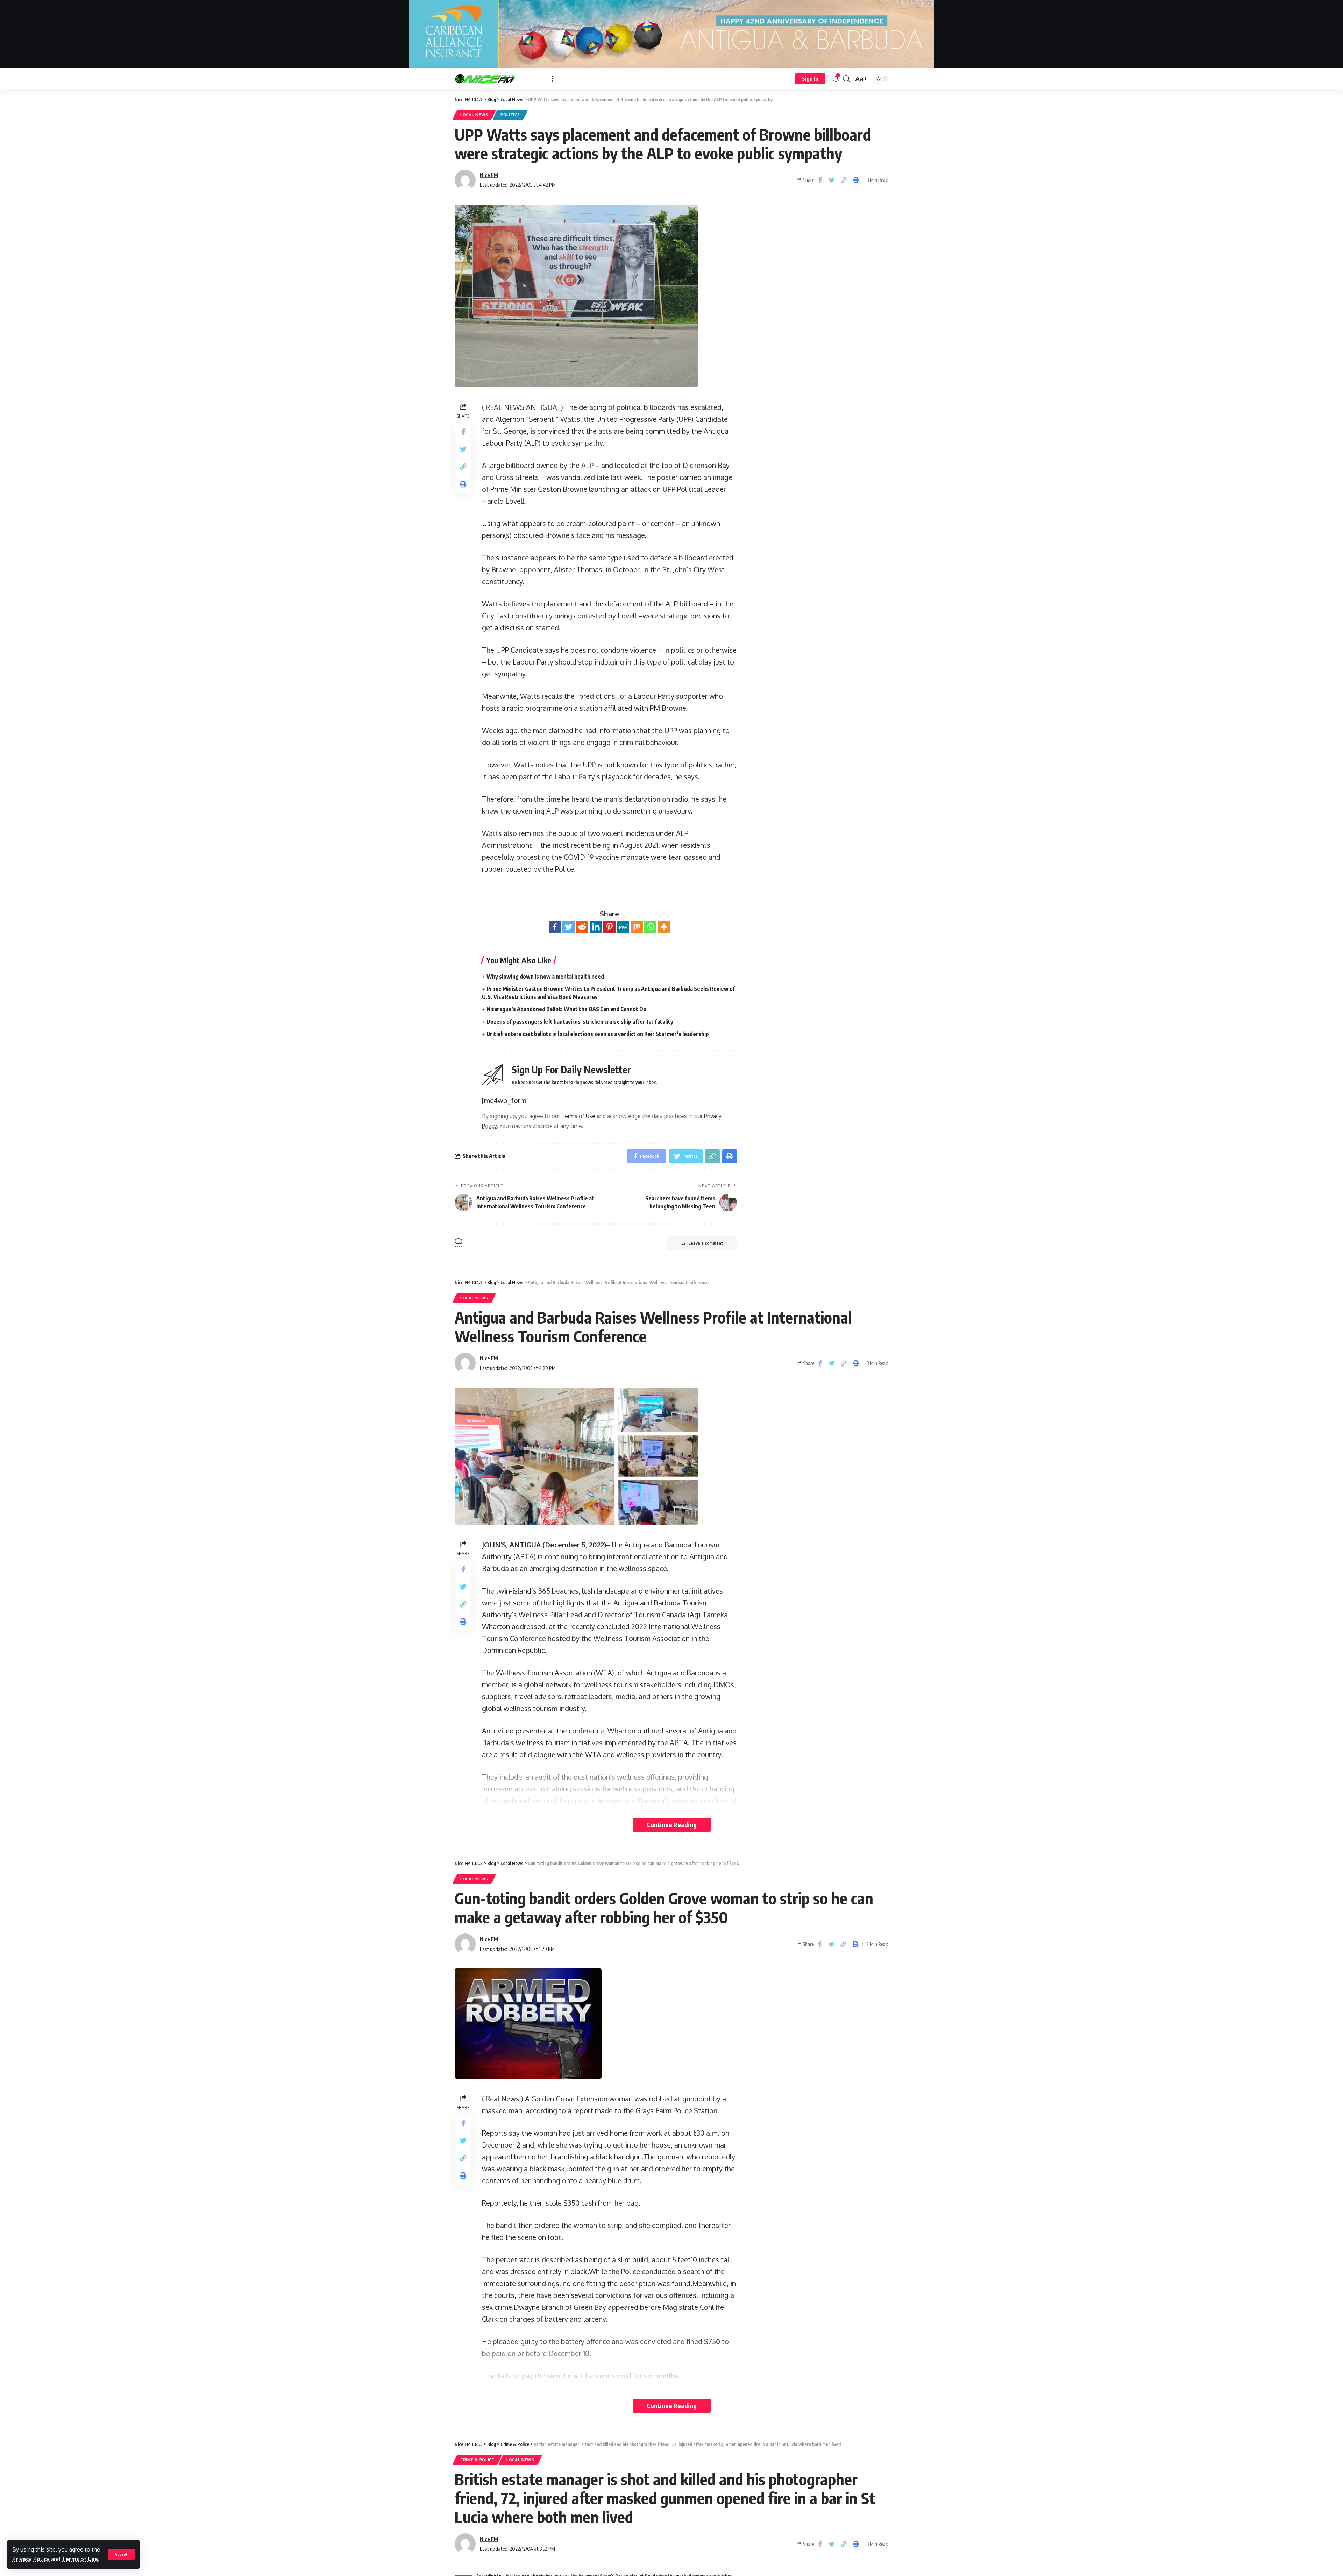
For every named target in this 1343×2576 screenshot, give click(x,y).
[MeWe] (623, 927)
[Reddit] (582, 927)
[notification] (836, 79)
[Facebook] (555, 927)
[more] (552, 79)
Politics (510, 115)
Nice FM (489, 175)
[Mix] (637, 927)
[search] (846, 79)
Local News (474, 115)
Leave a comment (706, 1243)
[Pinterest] (609, 927)
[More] (664, 927)
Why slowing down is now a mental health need (545, 977)
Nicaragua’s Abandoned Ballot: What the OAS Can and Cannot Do (566, 1009)
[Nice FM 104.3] (498, 79)
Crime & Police (477, 2460)
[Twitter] (569, 927)
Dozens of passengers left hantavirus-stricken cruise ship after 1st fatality (580, 1022)
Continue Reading (672, 1825)
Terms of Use (80, 2559)
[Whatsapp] (650, 927)
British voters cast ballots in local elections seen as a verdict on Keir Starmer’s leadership (598, 1034)
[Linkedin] (596, 927)
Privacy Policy (31, 2559)
